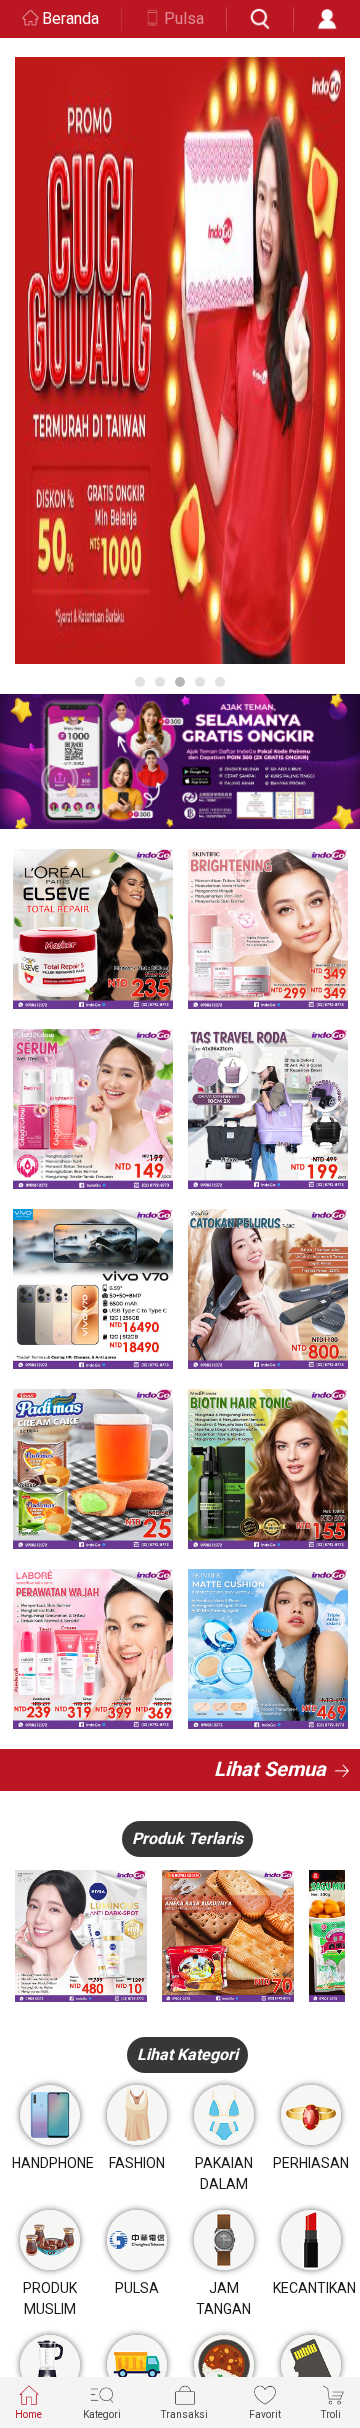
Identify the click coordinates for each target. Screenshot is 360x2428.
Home (28, 2414)
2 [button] (160, 682)
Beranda (70, 18)
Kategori (102, 2414)
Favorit (265, 2414)
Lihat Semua (270, 1769)
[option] (180, 360)
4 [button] (200, 682)
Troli (331, 2414)
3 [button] (180, 682)
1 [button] (140, 682)
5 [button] (220, 682)
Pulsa (184, 18)
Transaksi (184, 2414)
